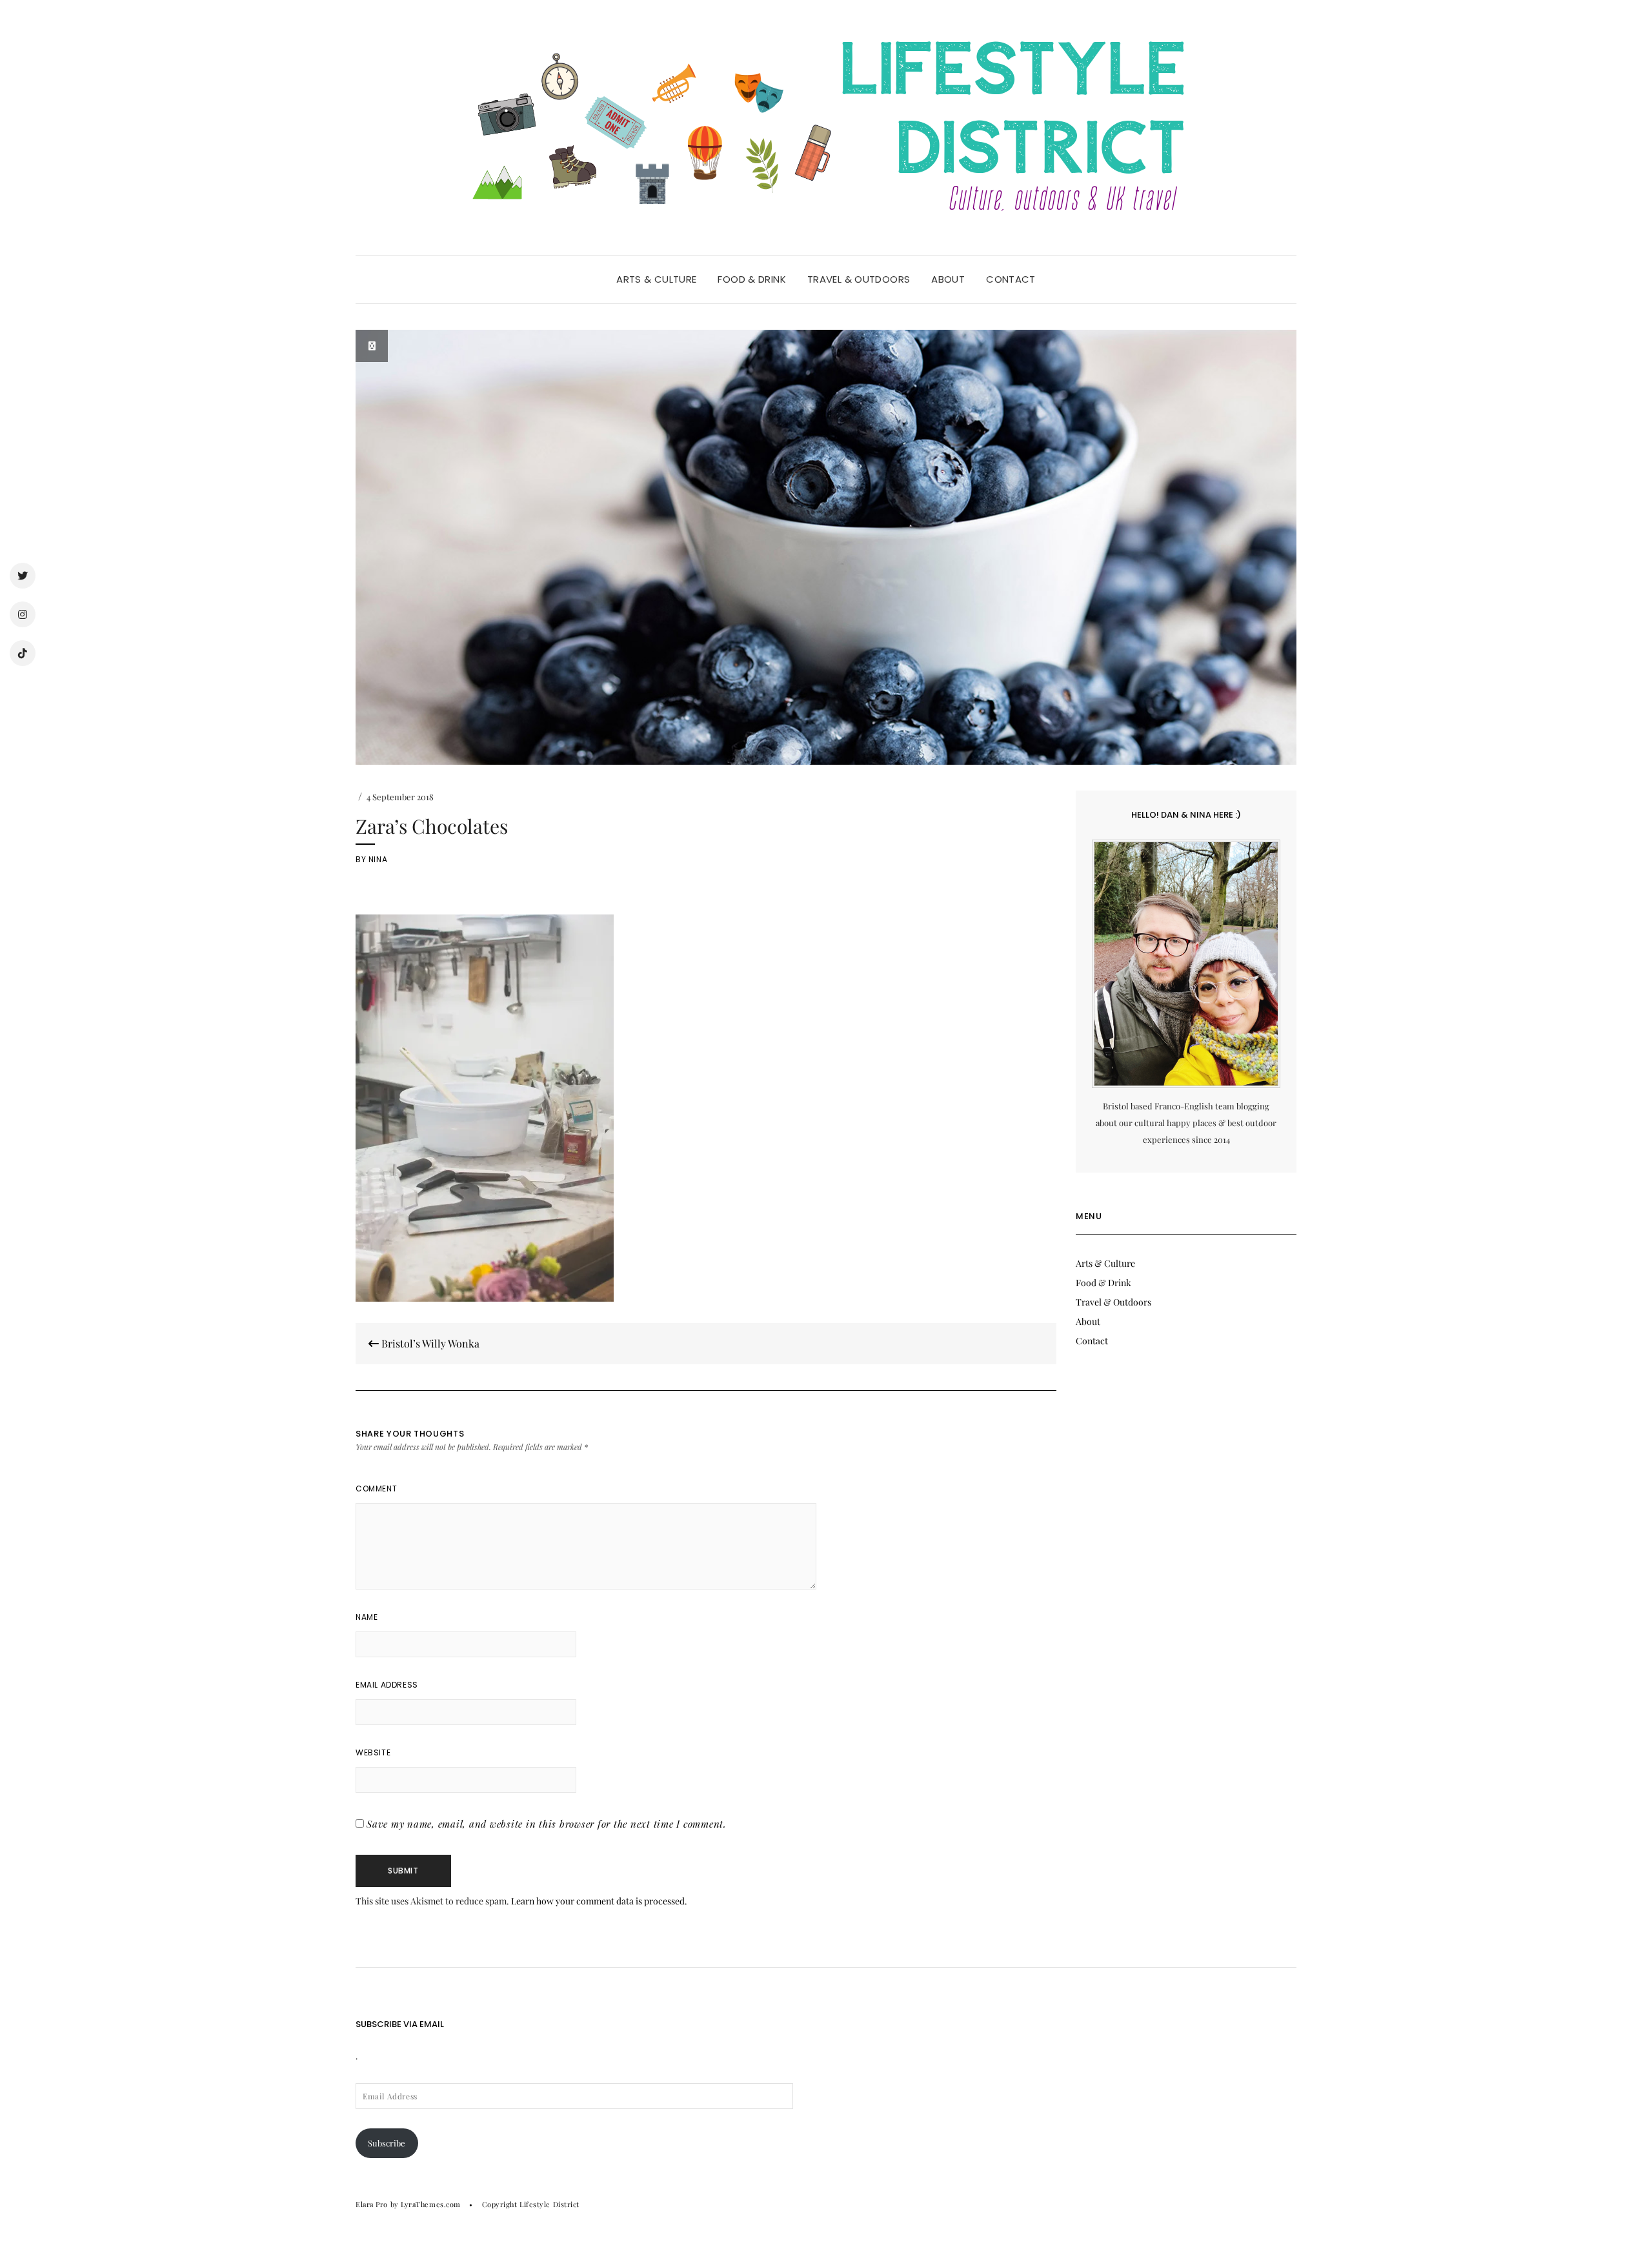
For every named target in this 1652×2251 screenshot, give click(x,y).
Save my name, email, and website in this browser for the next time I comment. (547, 1824)
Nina (378, 859)
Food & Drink (752, 279)
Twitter (23, 576)
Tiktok (23, 653)
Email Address (387, 1685)
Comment (376, 1489)
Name (367, 1617)
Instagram (23, 614)
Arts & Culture (656, 279)
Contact (1011, 279)
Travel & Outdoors (859, 279)
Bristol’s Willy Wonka (429, 1343)
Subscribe (387, 2143)
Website (373, 1752)
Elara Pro (372, 2204)
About (948, 279)
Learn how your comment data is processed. (599, 1901)
